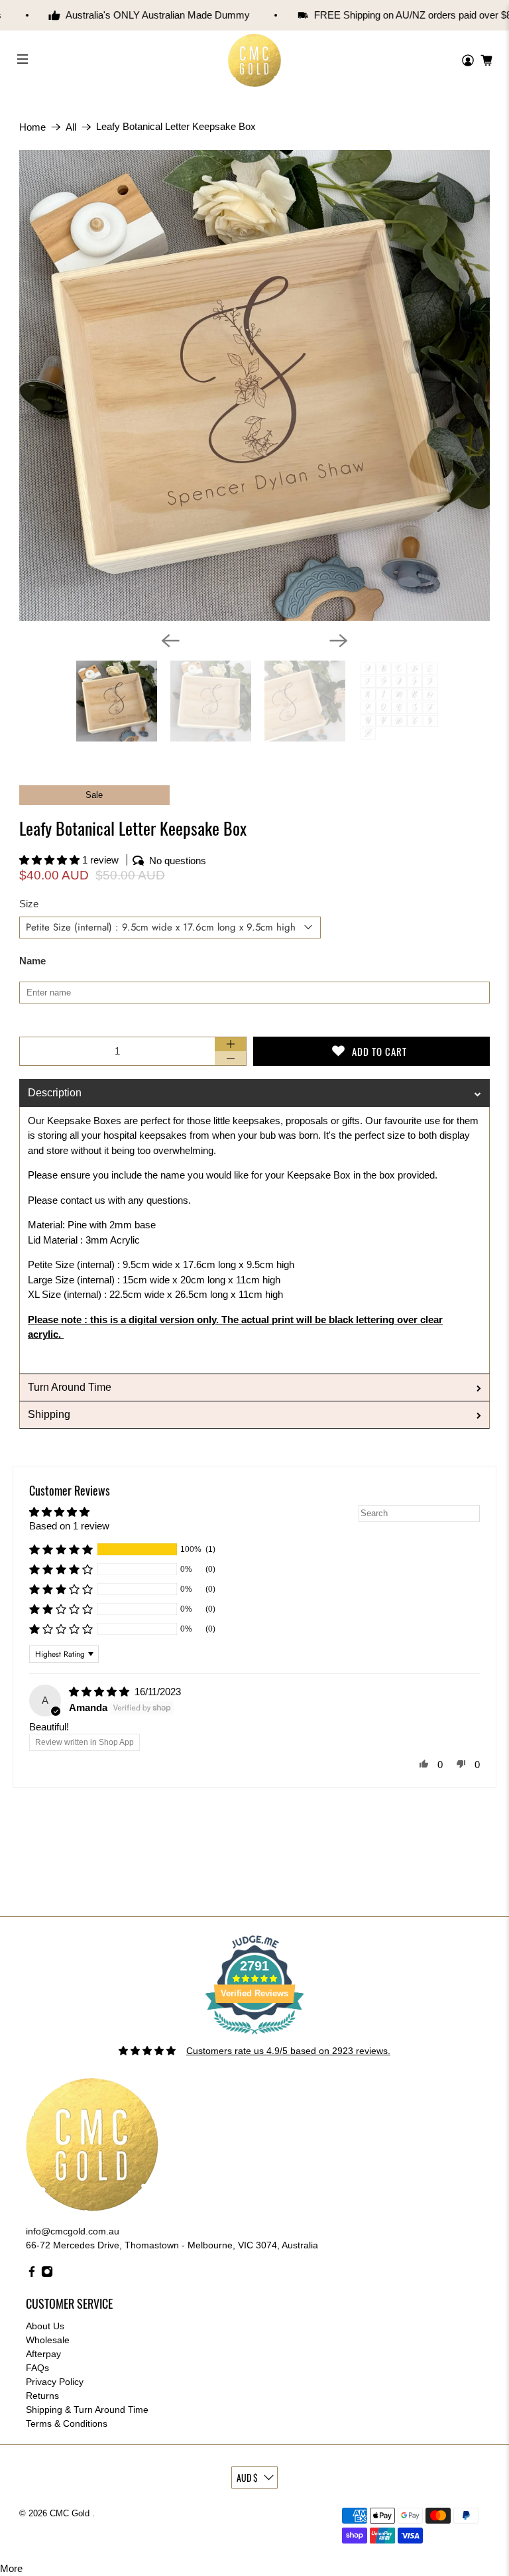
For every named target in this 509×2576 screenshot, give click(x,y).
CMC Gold (71, 2514)
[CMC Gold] (254, 61)
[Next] (339, 641)
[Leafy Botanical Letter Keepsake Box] (254, 385)
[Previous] (170, 641)
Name (32, 961)
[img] (100, 1692)
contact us (83, 1200)
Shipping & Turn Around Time (87, 2410)
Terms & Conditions (67, 2423)
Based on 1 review (69, 1526)
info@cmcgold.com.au (73, 2231)
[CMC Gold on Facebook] (32, 2274)
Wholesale (48, 2340)
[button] (51, 860)
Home (32, 127)
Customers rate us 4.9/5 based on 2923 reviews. (288, 2051)
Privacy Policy (55, 2382)
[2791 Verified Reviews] (254, 2037)
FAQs (37, 2368)
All (71, 127)
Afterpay (43, 2354)
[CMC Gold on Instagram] (47, 2274)
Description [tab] (55, 1093)
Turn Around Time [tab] (70, 1387)
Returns (42, 2396)
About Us (45, 2326)
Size (29, 904)
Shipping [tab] (49, 1414)
